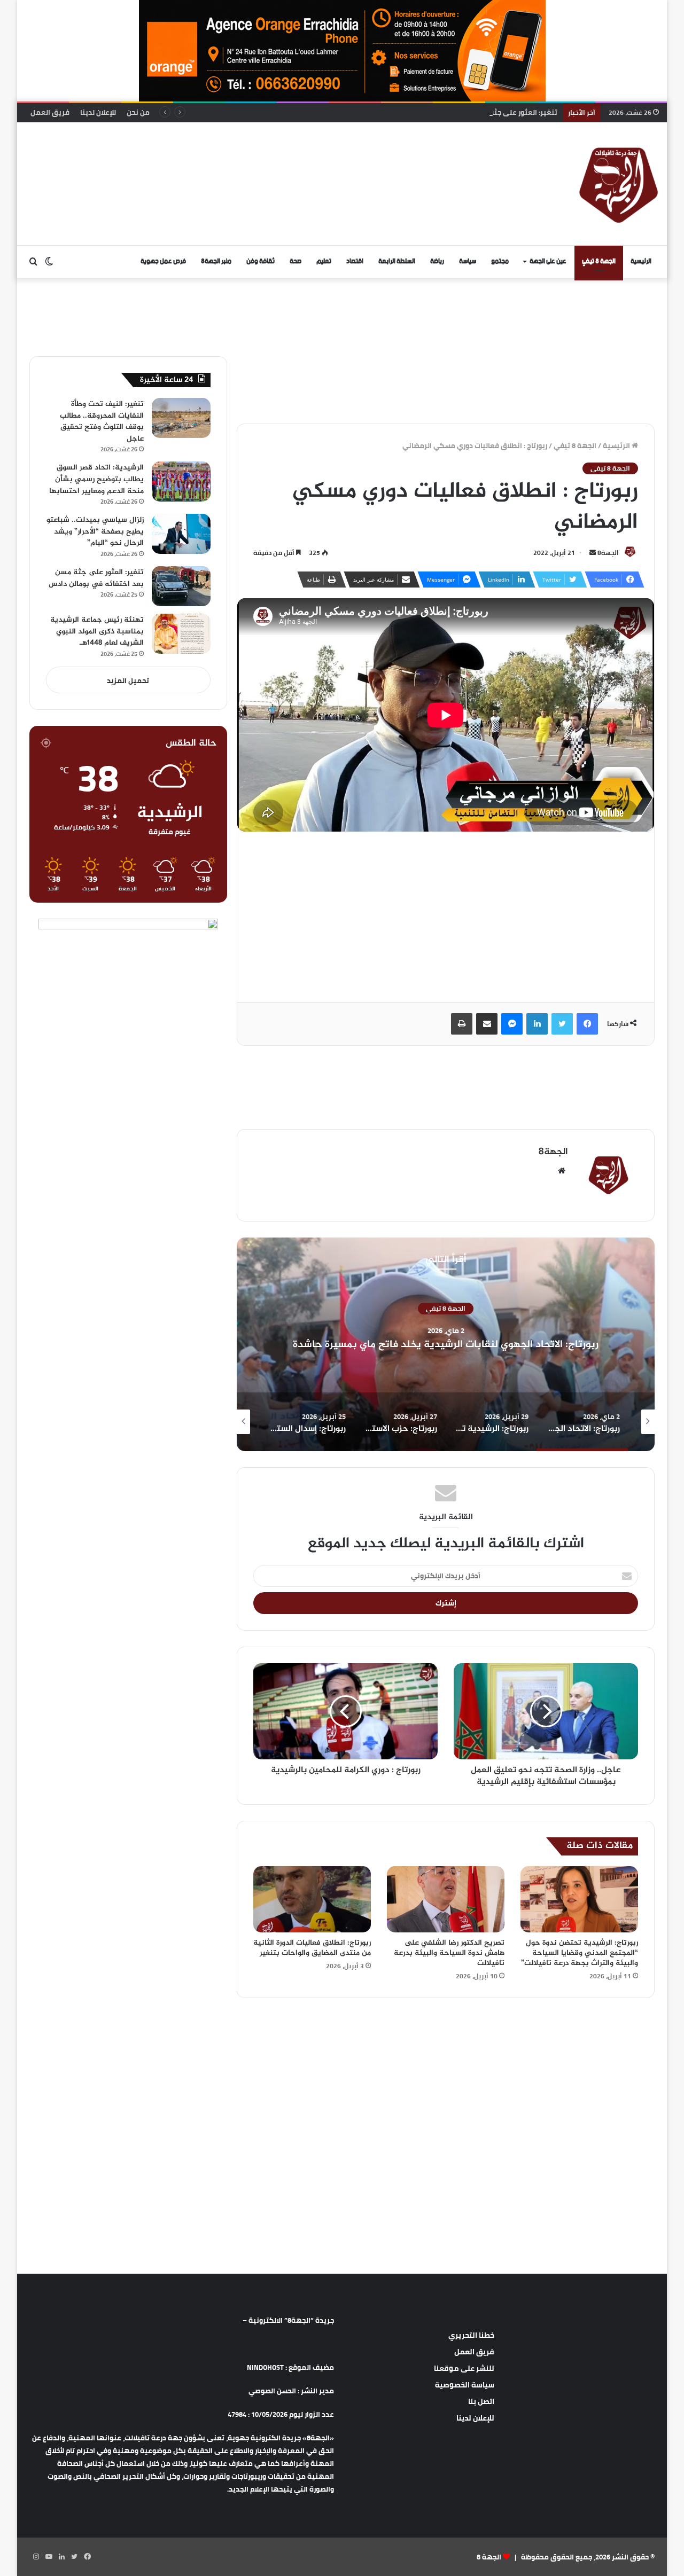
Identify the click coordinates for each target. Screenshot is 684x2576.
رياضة (437, 261)
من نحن (138, 112)
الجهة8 (608, 553)
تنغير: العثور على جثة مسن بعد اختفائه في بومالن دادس (469, 112)
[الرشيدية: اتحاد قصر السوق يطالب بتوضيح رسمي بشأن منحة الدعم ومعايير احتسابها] (181, 481)
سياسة (468, 261)
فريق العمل (50, 112)
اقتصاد (355, 261)
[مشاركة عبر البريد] (487, 1024)
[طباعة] (462, 1024)
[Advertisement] (234, 157)
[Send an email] (593, 553)
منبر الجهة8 (216, 261)
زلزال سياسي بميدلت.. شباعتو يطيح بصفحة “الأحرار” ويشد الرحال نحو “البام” (95, 531)
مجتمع (500, 261)
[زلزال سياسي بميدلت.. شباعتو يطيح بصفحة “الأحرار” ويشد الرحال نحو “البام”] (181, 534)
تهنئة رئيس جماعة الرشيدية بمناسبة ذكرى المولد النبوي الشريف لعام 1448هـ (97, 631)
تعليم (324, 261)
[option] (446, 1344)
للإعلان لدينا (98, 112)
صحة (296, 261)
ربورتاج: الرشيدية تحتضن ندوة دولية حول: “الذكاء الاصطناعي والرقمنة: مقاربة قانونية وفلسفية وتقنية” (446, 1344)
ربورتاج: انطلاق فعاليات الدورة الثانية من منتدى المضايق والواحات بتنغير (312, 1948)
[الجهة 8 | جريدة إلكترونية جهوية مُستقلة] (619, 184)
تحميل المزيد (128, 680)
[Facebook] (587, 1024)
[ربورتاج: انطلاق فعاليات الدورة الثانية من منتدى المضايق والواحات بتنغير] (312, 1899)
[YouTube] (49, 2557)
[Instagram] (36, 2557)
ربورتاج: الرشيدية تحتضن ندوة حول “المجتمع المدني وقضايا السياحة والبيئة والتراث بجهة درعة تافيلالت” (580, 1953)
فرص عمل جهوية (163, 261)
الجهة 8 (489, 2557)
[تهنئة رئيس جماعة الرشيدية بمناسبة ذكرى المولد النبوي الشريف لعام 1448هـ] (181, 634)
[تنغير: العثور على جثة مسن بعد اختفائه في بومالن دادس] (181, 586)
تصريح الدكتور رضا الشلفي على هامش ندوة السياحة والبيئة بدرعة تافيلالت (449, 1953)
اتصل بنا (481, 2401)
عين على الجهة (548, 261)
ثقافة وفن (261, 261)
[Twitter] (562, 1024)
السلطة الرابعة (397, 261)
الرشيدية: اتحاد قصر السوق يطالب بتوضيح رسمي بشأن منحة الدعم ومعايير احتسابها (96, 479)
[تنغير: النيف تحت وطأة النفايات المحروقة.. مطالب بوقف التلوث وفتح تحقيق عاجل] (181, 418)
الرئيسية (641, 261)
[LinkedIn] (537, 1024)
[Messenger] (512, 1024)
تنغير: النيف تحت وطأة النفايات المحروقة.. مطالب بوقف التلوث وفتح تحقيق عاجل (102, 421)
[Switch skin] (49, 262)
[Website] (562, 1171)
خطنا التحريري (471, 2335)
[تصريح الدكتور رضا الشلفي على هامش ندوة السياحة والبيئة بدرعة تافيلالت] (446, 1899)
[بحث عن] (33, 262)
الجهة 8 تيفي (599, 261)
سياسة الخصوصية (465, 2385)
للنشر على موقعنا (464, 2368)
